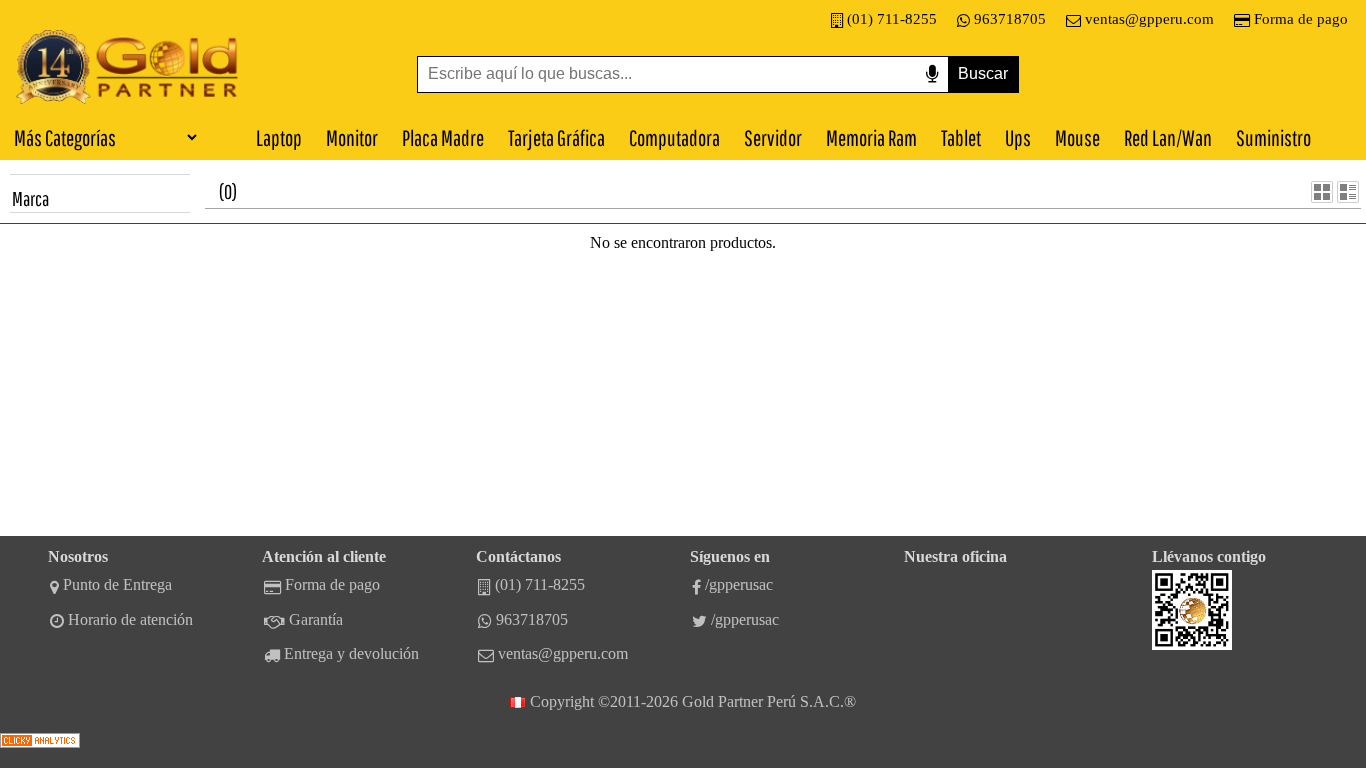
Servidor (773, 137)
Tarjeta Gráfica (556, 137)
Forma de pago (1301, 19)
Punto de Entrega (117, 584)
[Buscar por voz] (932, 74)
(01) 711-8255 (892, 19)
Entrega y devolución (351, 653)
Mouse (1077, 137)
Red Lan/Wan (1168, 137)
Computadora (674, 137)
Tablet (961, 137)
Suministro (1273, 137)
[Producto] (1322, 192)
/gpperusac (739, 584)
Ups (1018, 137)
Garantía (316, 619)
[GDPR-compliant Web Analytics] (40, 742)
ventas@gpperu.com (1149, 19)
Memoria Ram (871, 137)
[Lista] (1348, 192)
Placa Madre (443, 137)
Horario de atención (130, 619)
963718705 (1010, 19)
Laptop (279, 137)
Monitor (352, 137)
